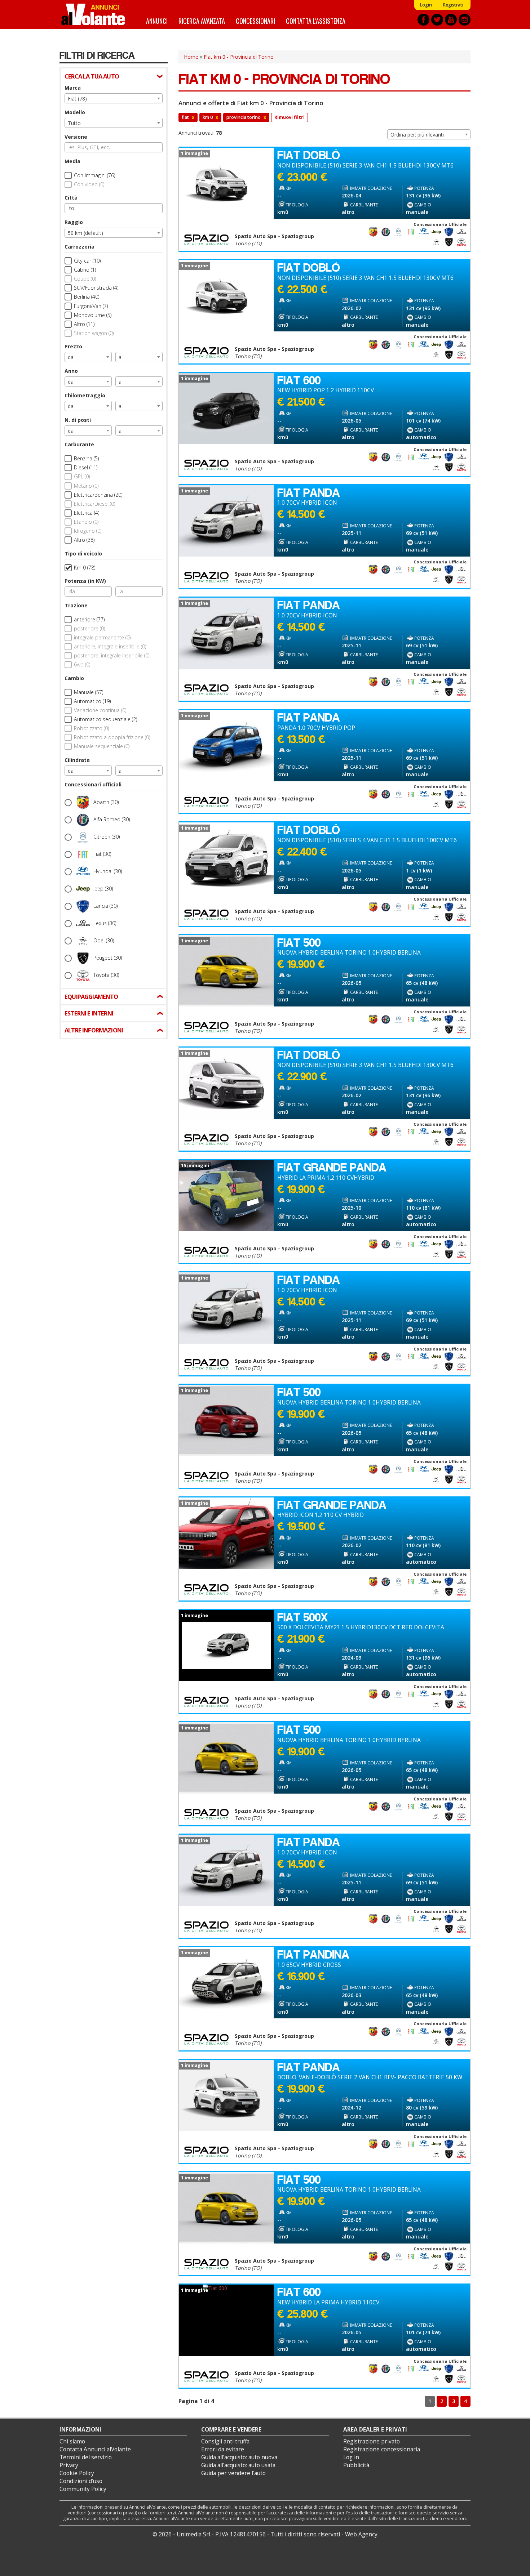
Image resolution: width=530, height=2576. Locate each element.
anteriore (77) (89, 619)
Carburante (79, 444)
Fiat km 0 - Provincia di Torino (239, 57)
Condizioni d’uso (81, 2481)
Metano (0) (86, 486)
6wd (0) (82, 664)
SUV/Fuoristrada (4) (96, 288)
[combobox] (114, 98)
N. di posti (78, 420)
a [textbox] (120, 357)
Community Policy (83, 2489)
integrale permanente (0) (102, 637)
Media (72, 161)
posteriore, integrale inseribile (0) (112, 655)
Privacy (69, 2465)
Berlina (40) (87, 297)
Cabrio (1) (85, 270)
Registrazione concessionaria (382, 2449)
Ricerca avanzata (202, 21)
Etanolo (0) (86, 522)
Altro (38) (84, 540)
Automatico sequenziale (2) (105, 719)
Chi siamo (72, 2441)
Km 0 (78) (85, 568)
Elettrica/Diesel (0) (94, 504)
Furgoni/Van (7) (91, 306)
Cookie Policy (77, 2473)
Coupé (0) (85, 279)
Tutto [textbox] (74, 123)
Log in (351, 2457)
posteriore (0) (89, 628)
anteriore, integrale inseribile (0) (110, 646)
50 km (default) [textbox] (85, 233)
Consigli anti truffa (225, 2441)
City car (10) (87, 261)
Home (191, 57)
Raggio (74, 222)
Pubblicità (356, 2465)
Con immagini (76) (94, 175)
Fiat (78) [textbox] (77, 99)
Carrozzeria (79, 247)
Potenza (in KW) (85, 581)
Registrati (453, 5)
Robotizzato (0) (91, 728)
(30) (106, 802)
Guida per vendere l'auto (233, 2473)
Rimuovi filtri (290, 117)
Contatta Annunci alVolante (95, 2449)
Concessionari (255, 21)
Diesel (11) (86, 467)
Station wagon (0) (94, 333)
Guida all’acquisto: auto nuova (239, 2457)
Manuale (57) (89, 692)
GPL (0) (82, 476)
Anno (71, 371)
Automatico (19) (92, 701)
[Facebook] (423, 20)
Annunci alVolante (93, 14)
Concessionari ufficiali (93, 784)
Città (71, 198)
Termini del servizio (86, 2457)
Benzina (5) (86, 458)
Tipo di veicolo (83, 553)
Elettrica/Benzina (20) (98, 495)
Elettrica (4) (87, 513)
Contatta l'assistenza (316, 21)
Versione (76, 137)
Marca (73, 88)
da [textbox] (71, 357)
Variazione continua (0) (100, 710)
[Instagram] (465, 20)
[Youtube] (451, 20)
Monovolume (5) (93, 315)
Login (426, 5)
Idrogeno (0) (88, 531)
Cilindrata (77, 760)
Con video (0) (89, 184)
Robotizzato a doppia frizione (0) (112, 737)
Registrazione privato (372, 2441)
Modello (75, 112)
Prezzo (73, 346)
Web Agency (361, 2534)
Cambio (74, 678)
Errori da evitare (223, 2449)
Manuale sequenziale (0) (102, 746)
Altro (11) (84, 324)
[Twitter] (437, 20)
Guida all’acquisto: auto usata (238, 2465)
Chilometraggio (85, 395)
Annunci (157, 21)
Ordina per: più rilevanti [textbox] (417, 135)
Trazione (76, 605)
